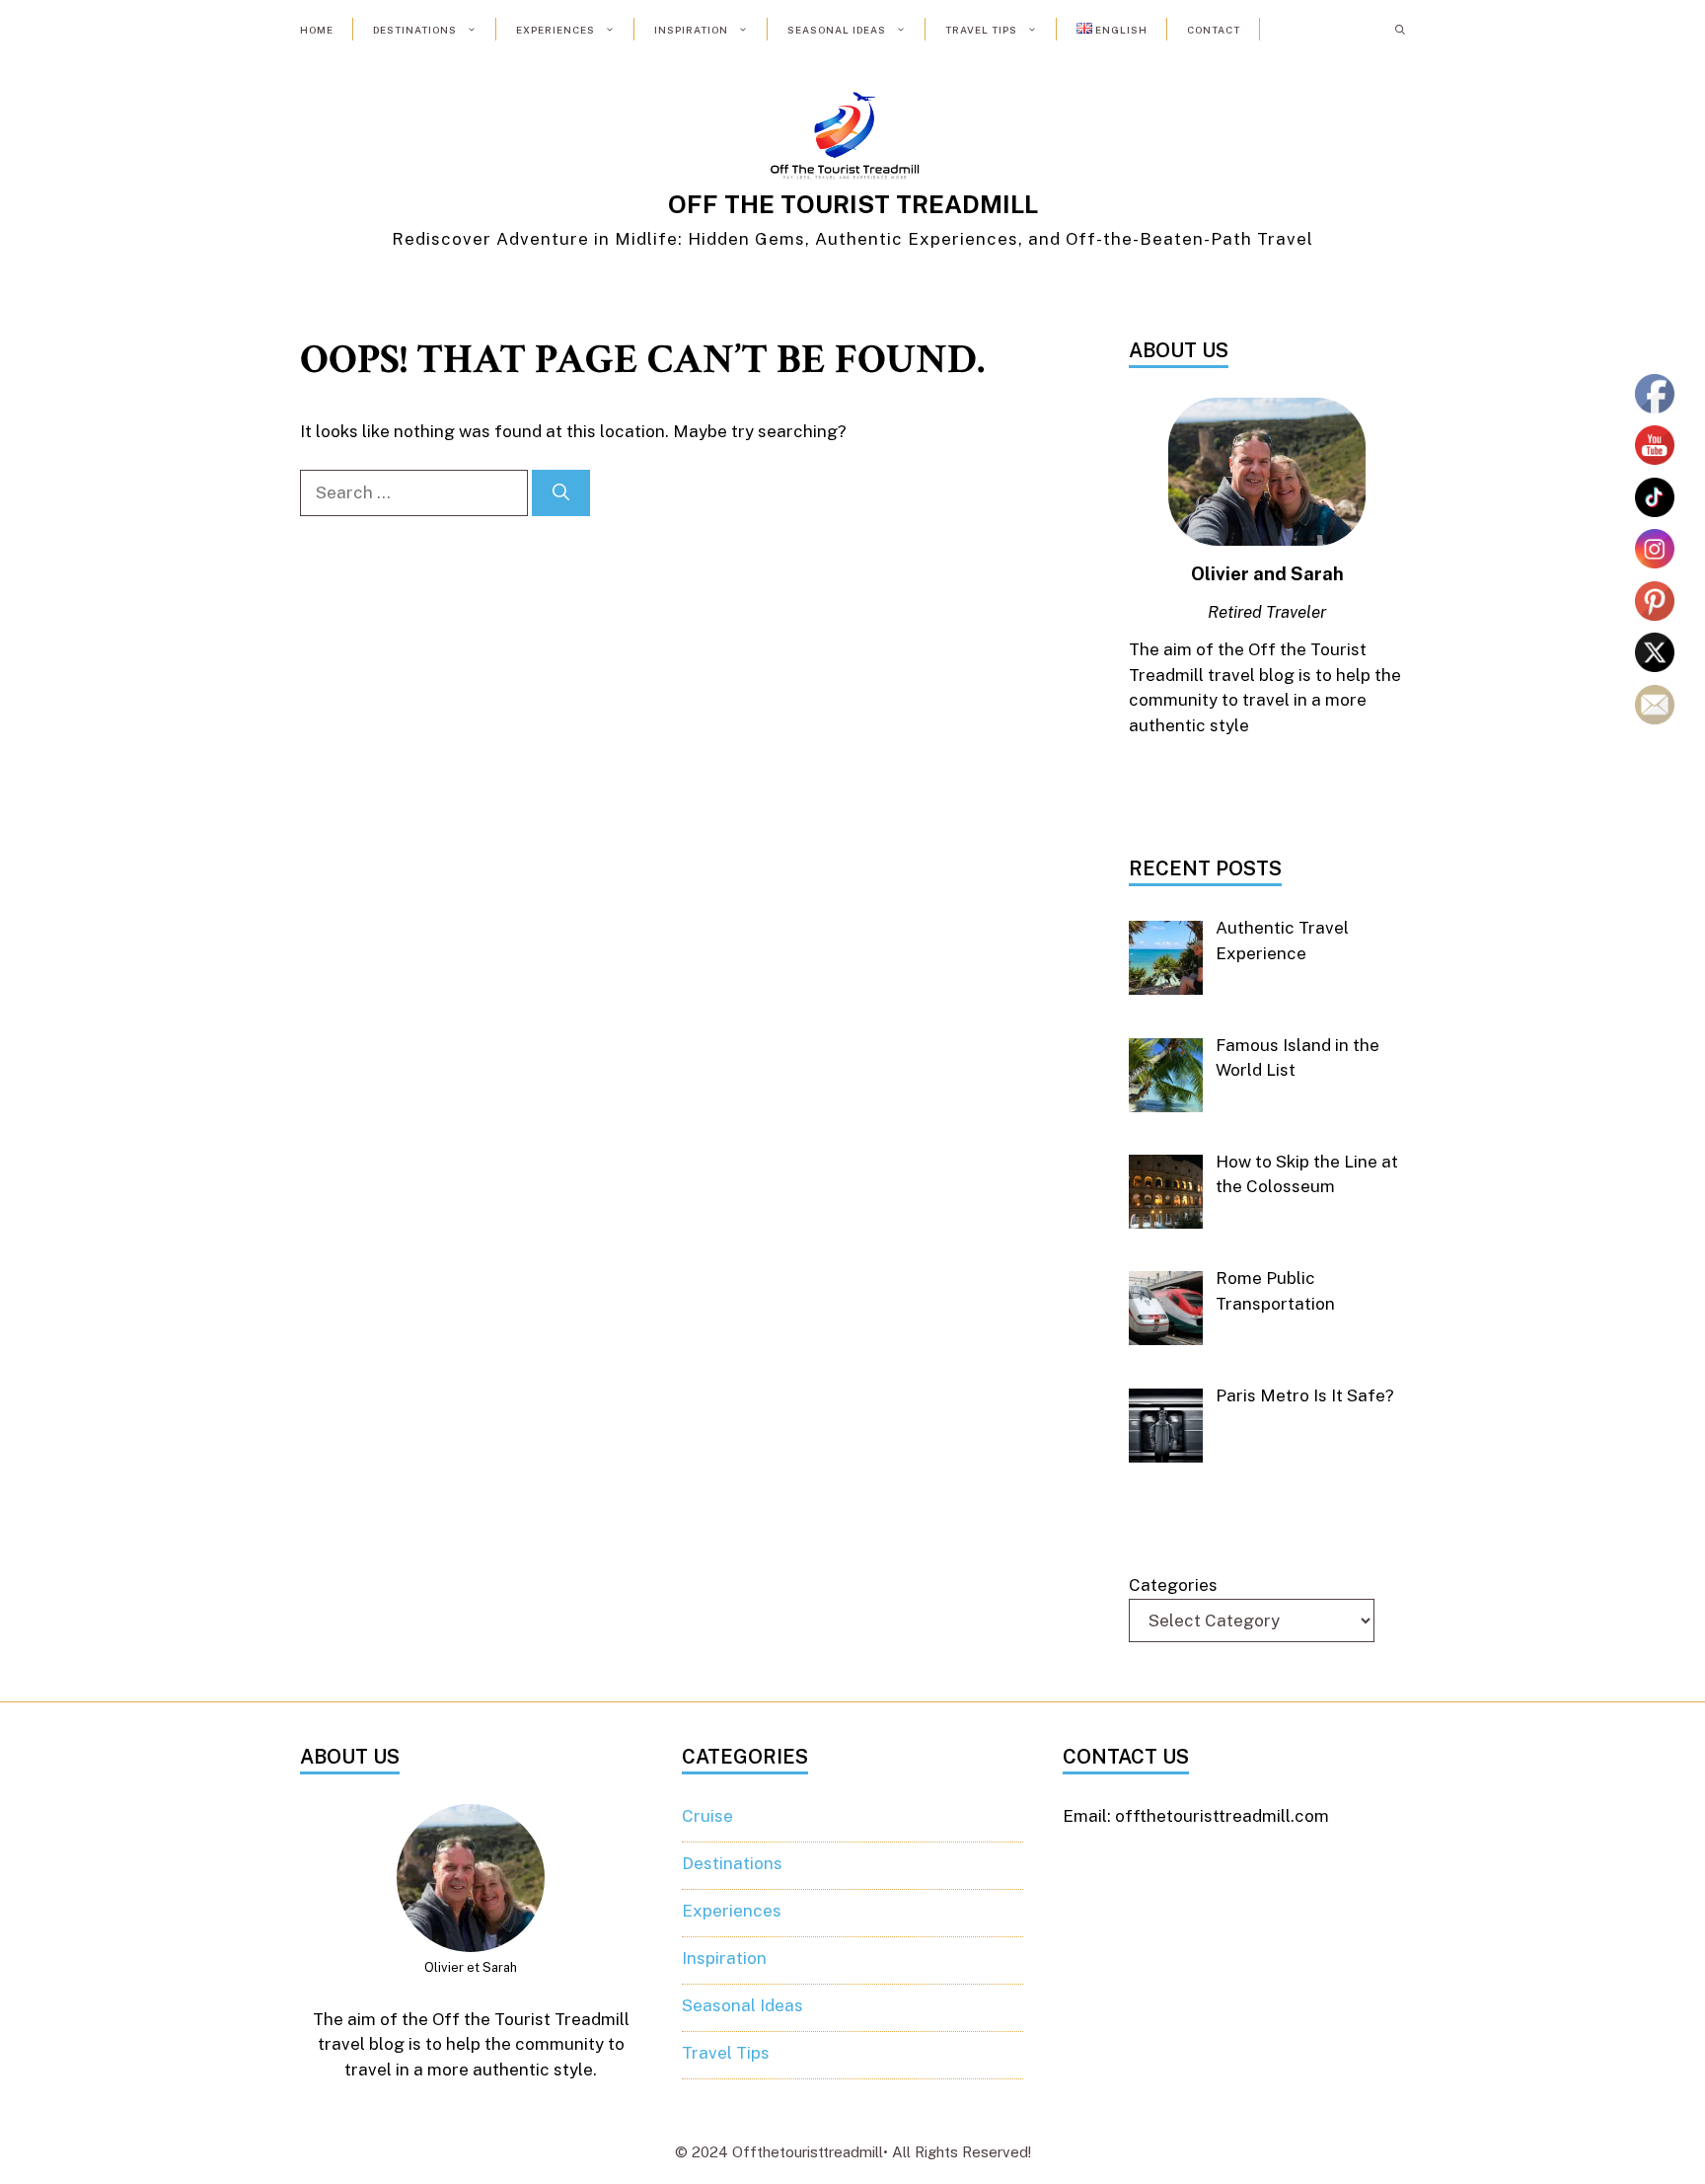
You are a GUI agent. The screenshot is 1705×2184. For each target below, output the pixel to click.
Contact (1214, 30)
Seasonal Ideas (837, 30)
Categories (1173, 1585)
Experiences (556, 30)
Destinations (415, 30)
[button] (1400, 30)
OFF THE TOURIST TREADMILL (853, 204)
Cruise (707, 1816)
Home (317, 30)
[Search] (561, 493)
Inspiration (691, 30)
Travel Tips (981, 30)
